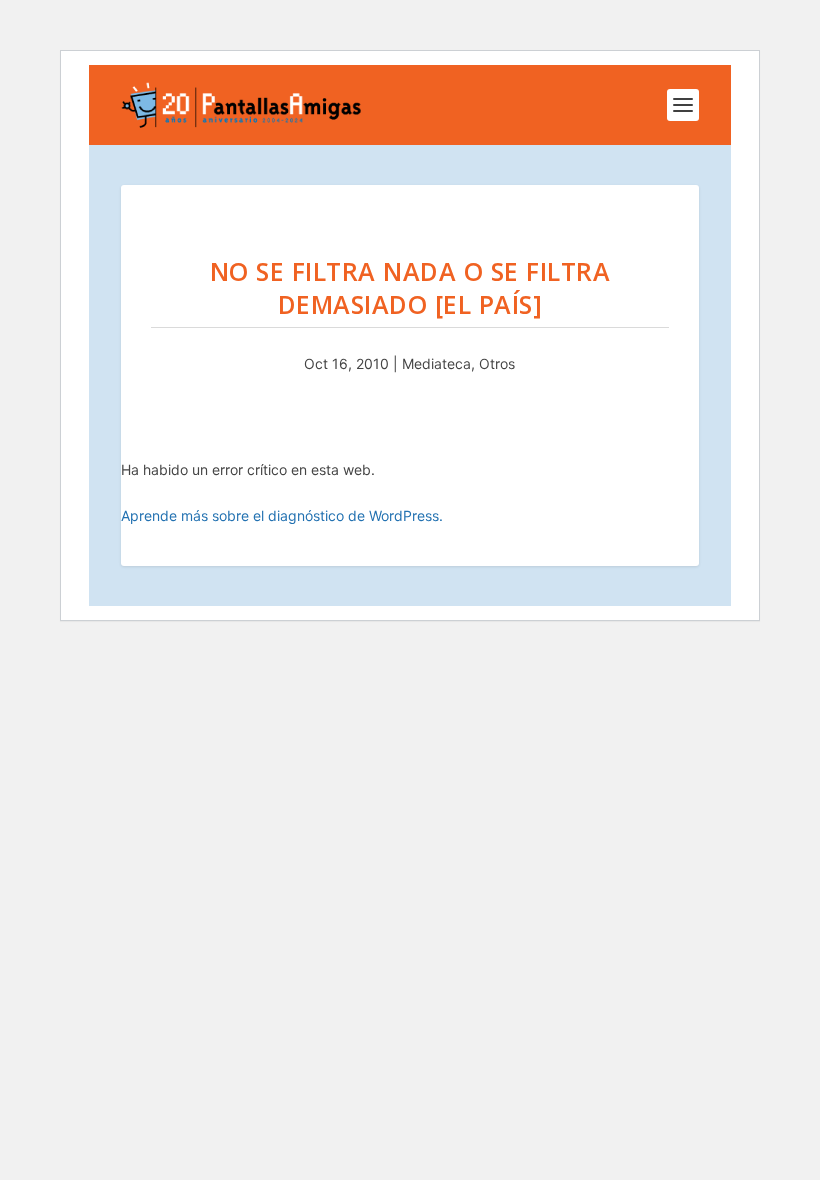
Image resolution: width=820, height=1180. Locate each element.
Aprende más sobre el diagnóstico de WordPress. (282, 515)
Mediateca (436, 363)
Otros (497, 363)
